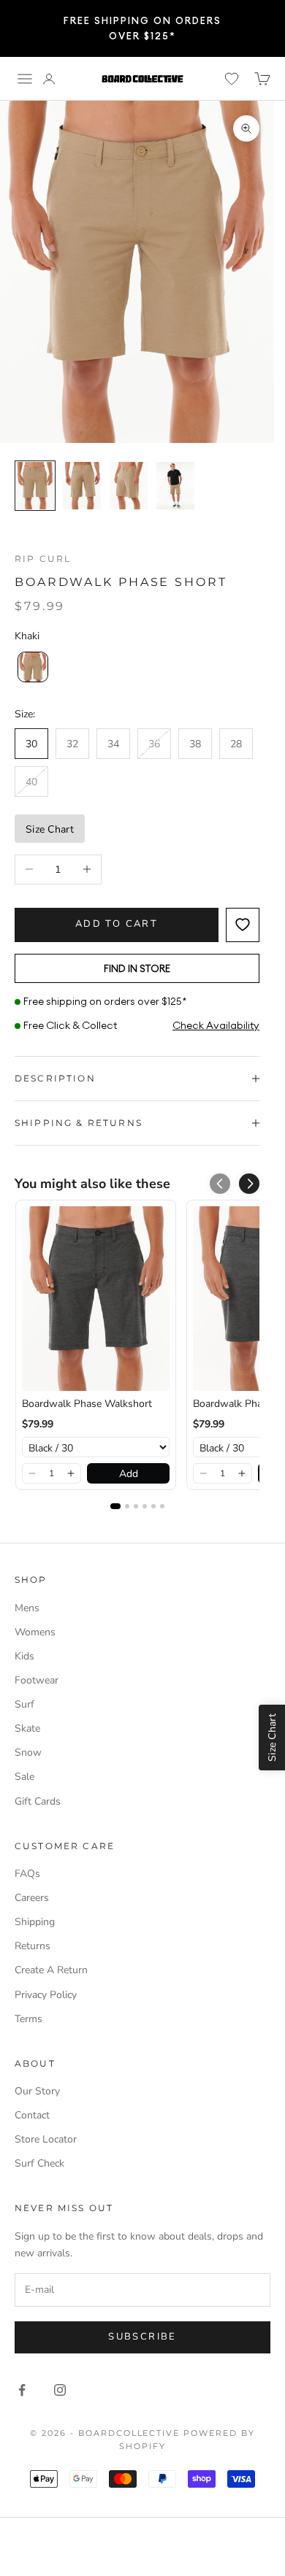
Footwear (37, 1680)
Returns (33, 1946)
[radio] (31, 667)
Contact (32, 2115)
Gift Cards (38, 1801)
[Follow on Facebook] (22, 2390)
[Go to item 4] (175, 486)
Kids (24, 1656)
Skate (27, 1728)
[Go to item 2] (82, 486)
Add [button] (129, 1474)
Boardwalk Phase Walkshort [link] (87, 1404)
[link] (96, 1299)
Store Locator (46, 2139)
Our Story (37, 2091)
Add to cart (117, 924)
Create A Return (51, 1970)
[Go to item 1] (35, 486)
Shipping (35, 1922)
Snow (28, 1752)
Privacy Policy (46, 1995)
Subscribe (142, 2337)
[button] (249, 1184)
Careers (32, 1898)
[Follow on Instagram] (60, 2390)
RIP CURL (43, 559)
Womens (35, 1632)
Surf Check (39, 2163)
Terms (28, 2019)
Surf (24, 1704)
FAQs (27, 1874)
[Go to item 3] (129, 486)
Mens (27, 1608)
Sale (24, 1777)
